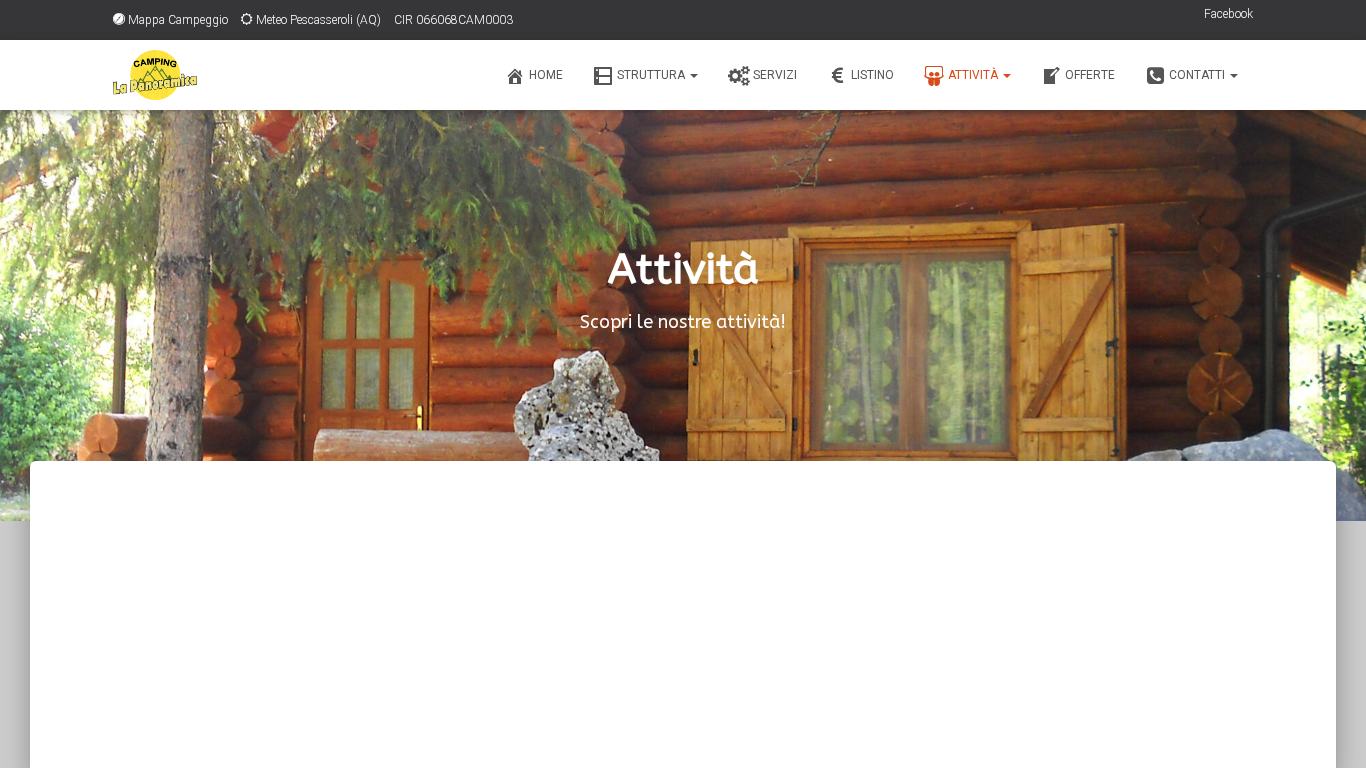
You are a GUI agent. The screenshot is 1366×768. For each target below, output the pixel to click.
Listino (872, 75)
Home (546, 75)
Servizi (775, 75)
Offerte (1090, 75)
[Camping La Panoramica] (155, 75)
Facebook (1228, 14)
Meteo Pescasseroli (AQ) (318, 20)
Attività (974, 75)
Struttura (652, 75)
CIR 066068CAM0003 (453, 20)
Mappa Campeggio (178, 20)
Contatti (1198, 75)
